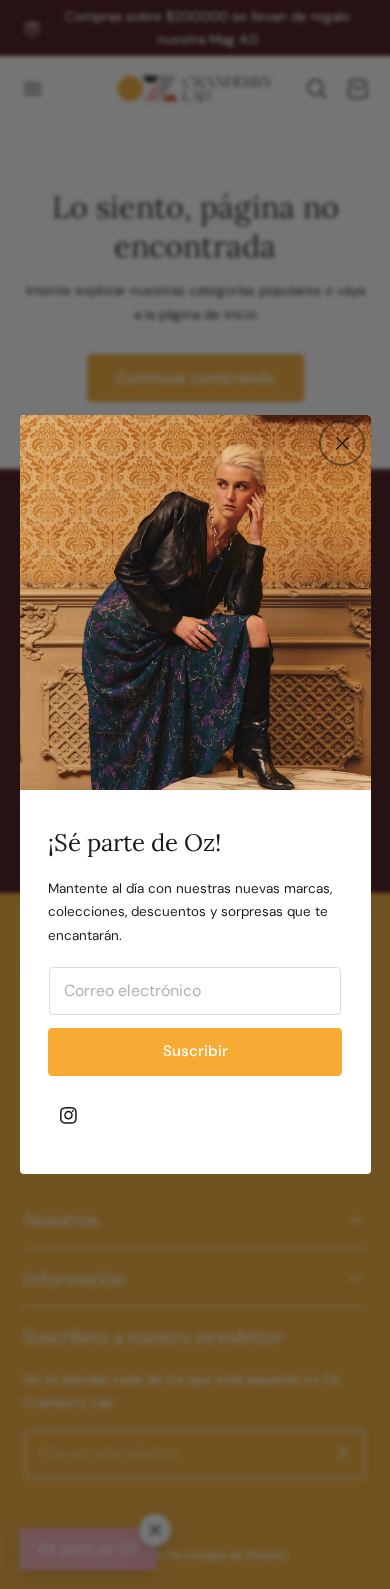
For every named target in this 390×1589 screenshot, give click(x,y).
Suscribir (195, 1051)
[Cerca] (342, 443)
